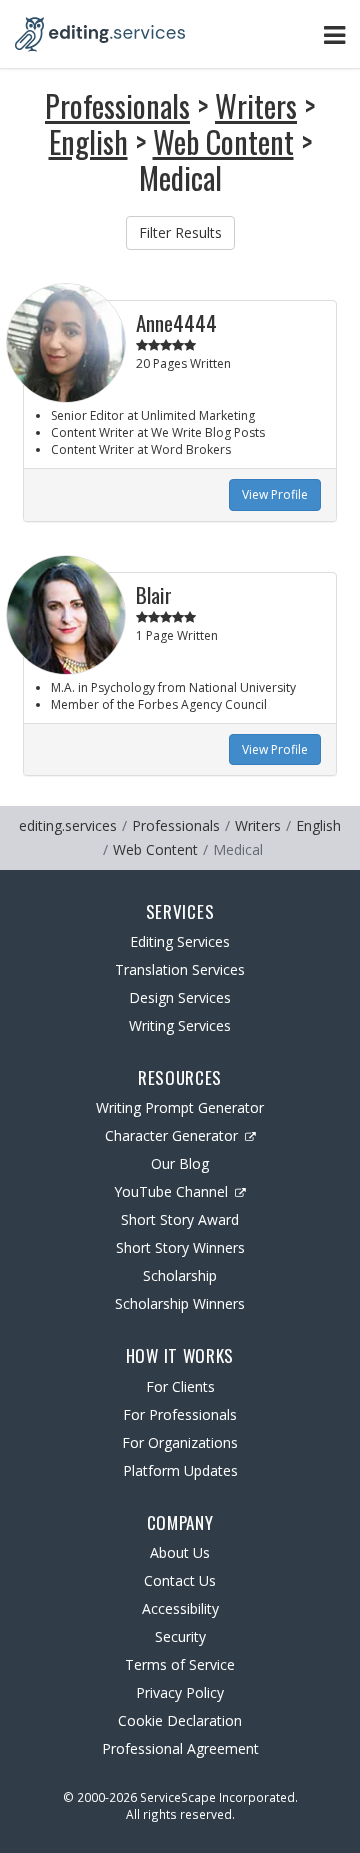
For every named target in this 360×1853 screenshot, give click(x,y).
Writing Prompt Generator (180, 1107)
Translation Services (180, 969)
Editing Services (180, 941)
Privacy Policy (180, 1692)
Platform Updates (180, 1470)
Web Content (223, 141)
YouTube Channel (171, 1191)
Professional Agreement (180, 1748)
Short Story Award (180, 1219)
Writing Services (180, 1025)
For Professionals (180, 1414)
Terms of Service (180, 1664)
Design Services (180, 997)
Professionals (117, 105)
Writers (256, 105)
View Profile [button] (275, 494)
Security (180, 1636)
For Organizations (180, 1442)
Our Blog (180, 1163)
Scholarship (180, 1275)
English (88, 141)
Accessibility (180, 1608)
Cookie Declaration (180, 1720)
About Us (180, 1552)
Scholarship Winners (180, 1303)
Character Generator (171, 1135)
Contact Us (180, 1580)
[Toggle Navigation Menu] (334, 34)
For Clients (180, 1386)
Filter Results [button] (180, 232)
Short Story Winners (180, 1247)
